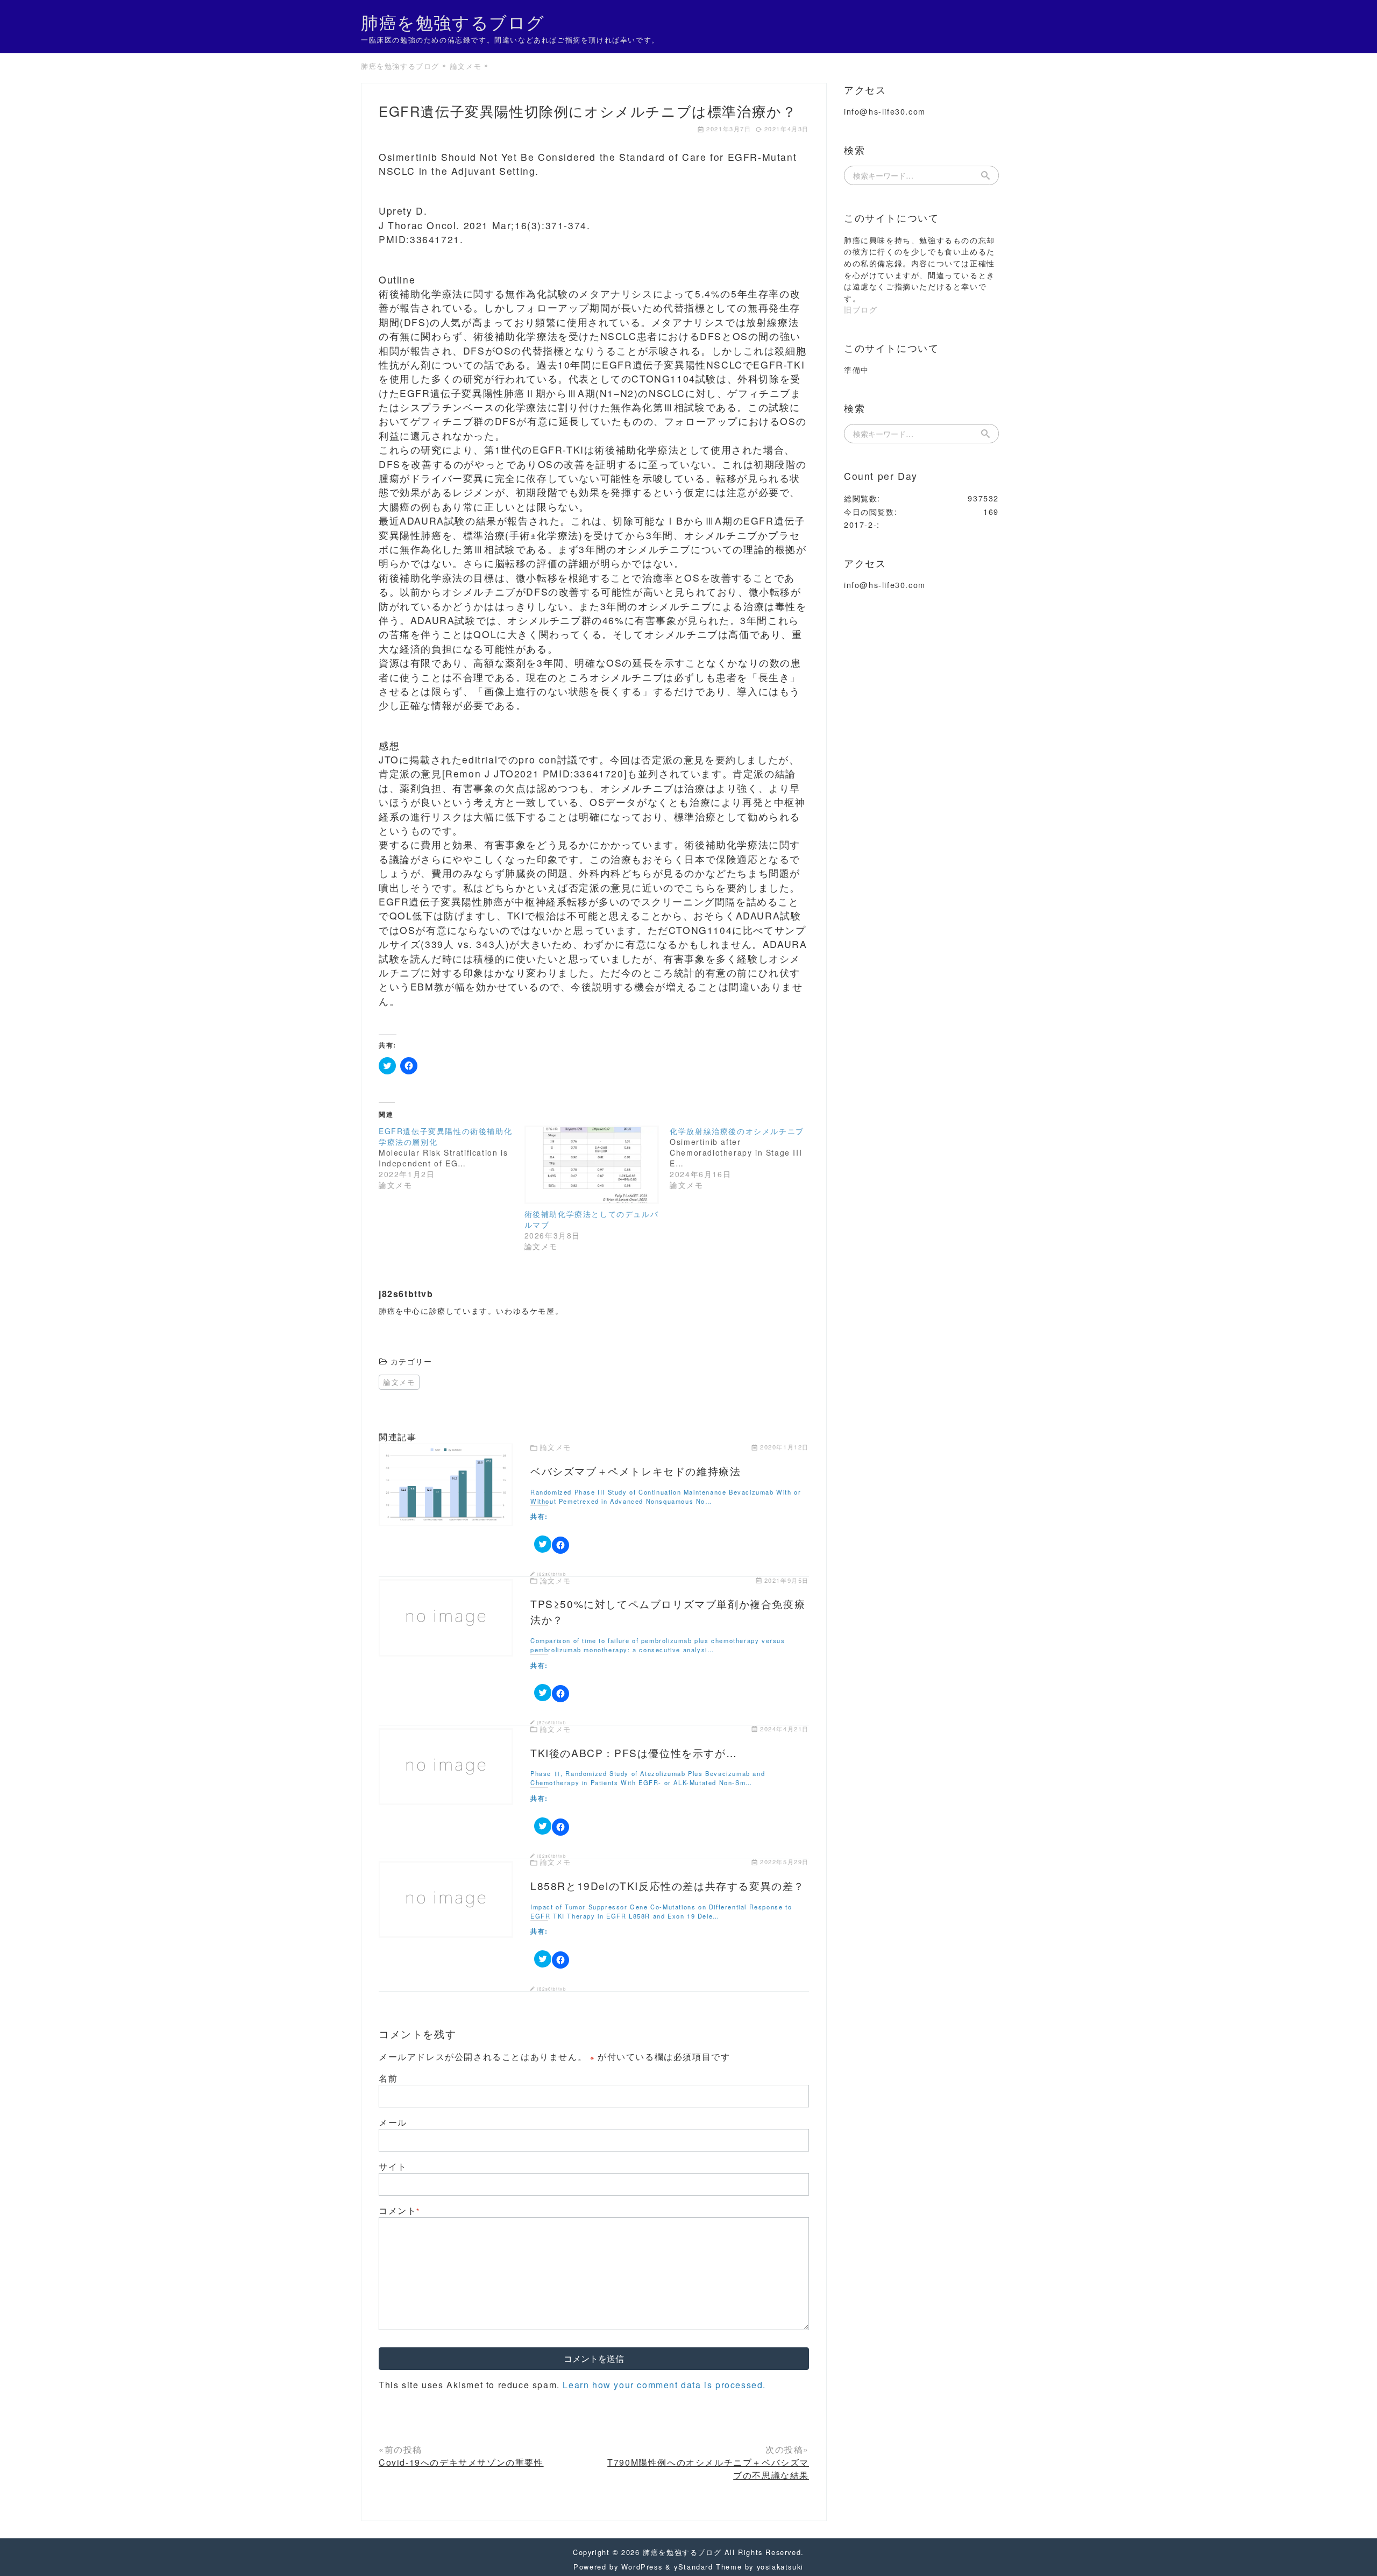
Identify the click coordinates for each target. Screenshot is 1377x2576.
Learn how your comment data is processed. (664, 2385)
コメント (399, 2210)
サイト (393, 2166)
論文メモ (399, 1382)
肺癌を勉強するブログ (453, 22)
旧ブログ (861, 309)
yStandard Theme (708, 2567)
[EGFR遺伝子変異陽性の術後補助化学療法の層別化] (452, 1158)
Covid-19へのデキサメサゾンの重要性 (461, 2462)
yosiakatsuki (780, 2567)
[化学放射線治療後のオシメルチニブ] (743, 1158)
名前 (388, 2078)
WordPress (642, 2567)
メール (393, 2122)
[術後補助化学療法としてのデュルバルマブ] (592, 1165)
